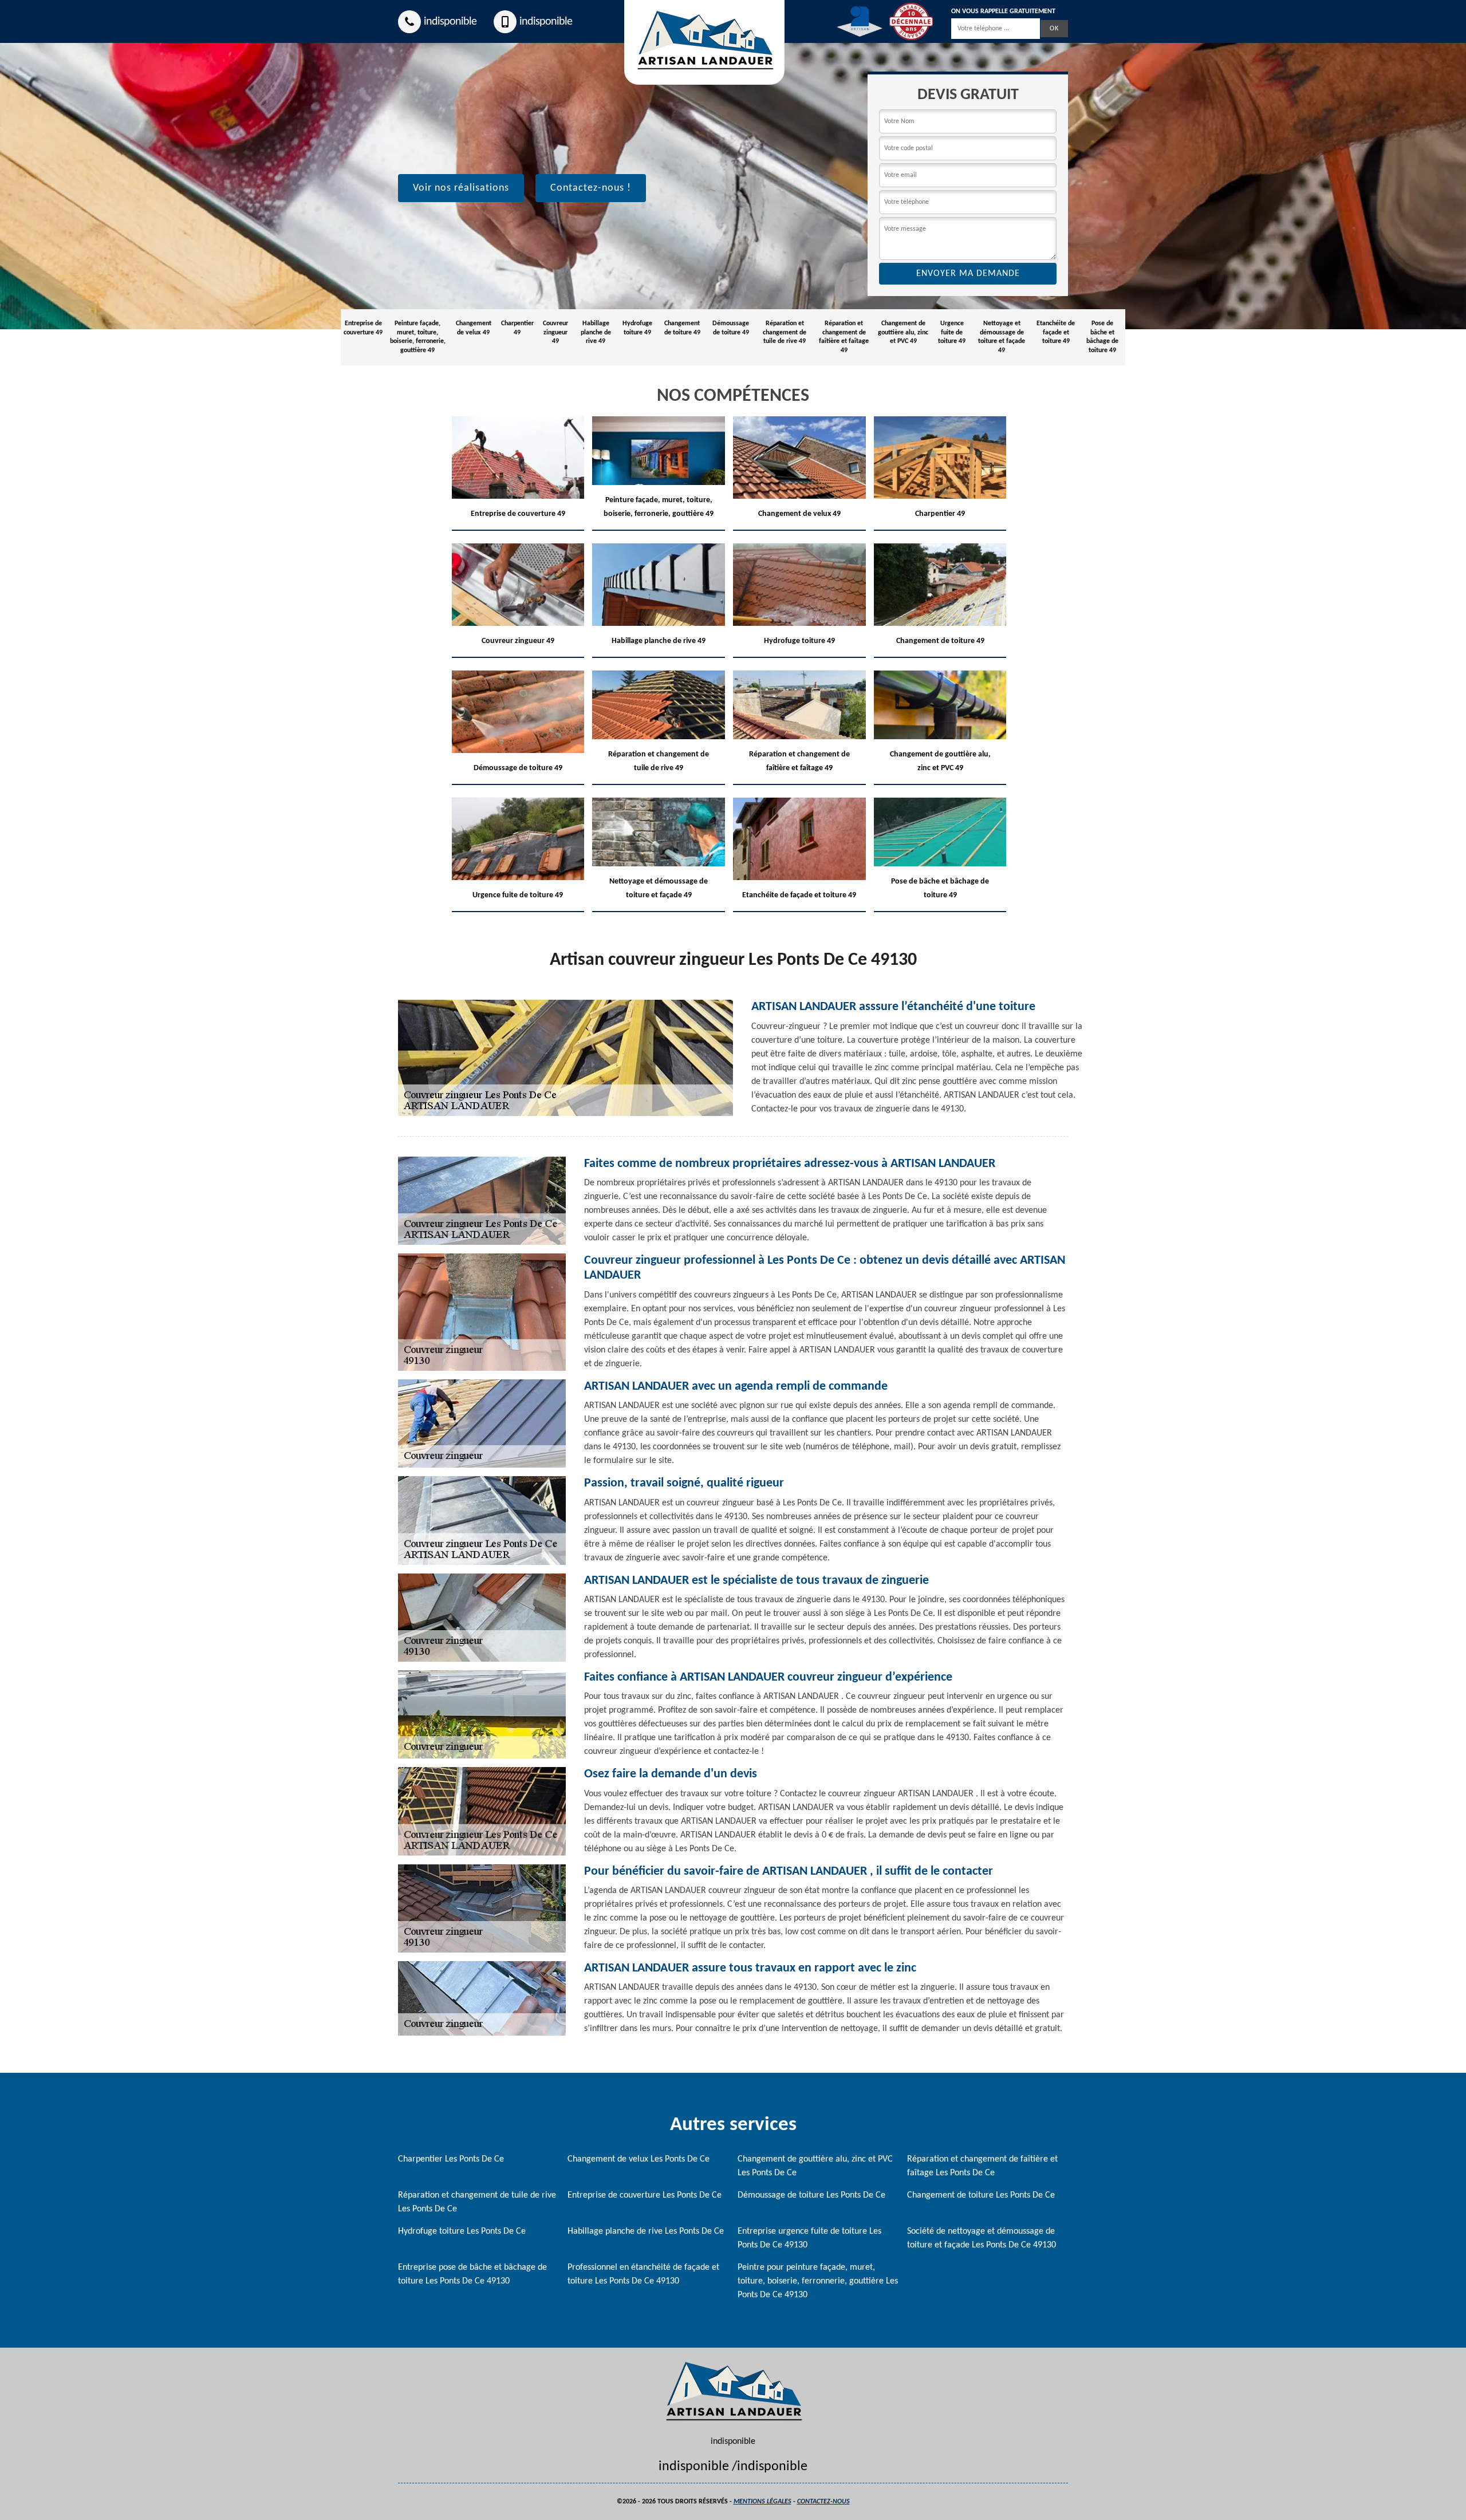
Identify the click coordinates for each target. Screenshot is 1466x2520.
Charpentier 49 (517, 328)
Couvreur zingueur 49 (555, 332)
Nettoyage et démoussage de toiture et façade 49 (1002, 337)
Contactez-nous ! (591, 188)
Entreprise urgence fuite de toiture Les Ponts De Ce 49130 (809, 2238)
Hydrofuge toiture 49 (637, 328)
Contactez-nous (823, 2502)
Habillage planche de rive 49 (596, 332)
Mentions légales (762, 2502)
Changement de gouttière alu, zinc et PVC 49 (903, 332)
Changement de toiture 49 (682, 328)
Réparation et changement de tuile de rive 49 (785, 332)
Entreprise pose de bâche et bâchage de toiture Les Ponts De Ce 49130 (472, 2274)
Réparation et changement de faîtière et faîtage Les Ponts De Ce (982, 2166)
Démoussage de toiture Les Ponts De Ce (811, 2195)
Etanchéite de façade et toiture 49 (1056, 332)
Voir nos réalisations (461, 188)
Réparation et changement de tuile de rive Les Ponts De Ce (477, 2202)
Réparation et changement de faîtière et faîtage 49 (844, 337)
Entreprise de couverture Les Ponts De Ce (645, 2195)
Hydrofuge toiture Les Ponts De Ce (462, 2231)
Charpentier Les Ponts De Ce (451, 2159)
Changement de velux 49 (474, 328)
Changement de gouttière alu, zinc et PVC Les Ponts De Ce (815, 2166)
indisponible (450, 22)
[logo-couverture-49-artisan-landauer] (733, 2391)
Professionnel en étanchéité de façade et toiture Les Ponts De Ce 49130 (643, 2274)
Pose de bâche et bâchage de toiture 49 (1102, 337)
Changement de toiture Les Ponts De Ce (981, 2195)
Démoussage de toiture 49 (731, 328)
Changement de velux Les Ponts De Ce (639, 2159)
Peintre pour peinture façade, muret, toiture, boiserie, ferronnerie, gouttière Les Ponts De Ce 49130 (818, 2281)
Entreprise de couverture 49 (363, 328)
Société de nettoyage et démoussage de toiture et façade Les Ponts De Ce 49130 (982, 2238)
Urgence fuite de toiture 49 (952, 332)
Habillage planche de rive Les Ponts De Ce (646, 2231)
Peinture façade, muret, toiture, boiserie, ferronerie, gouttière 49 (418, 337)
